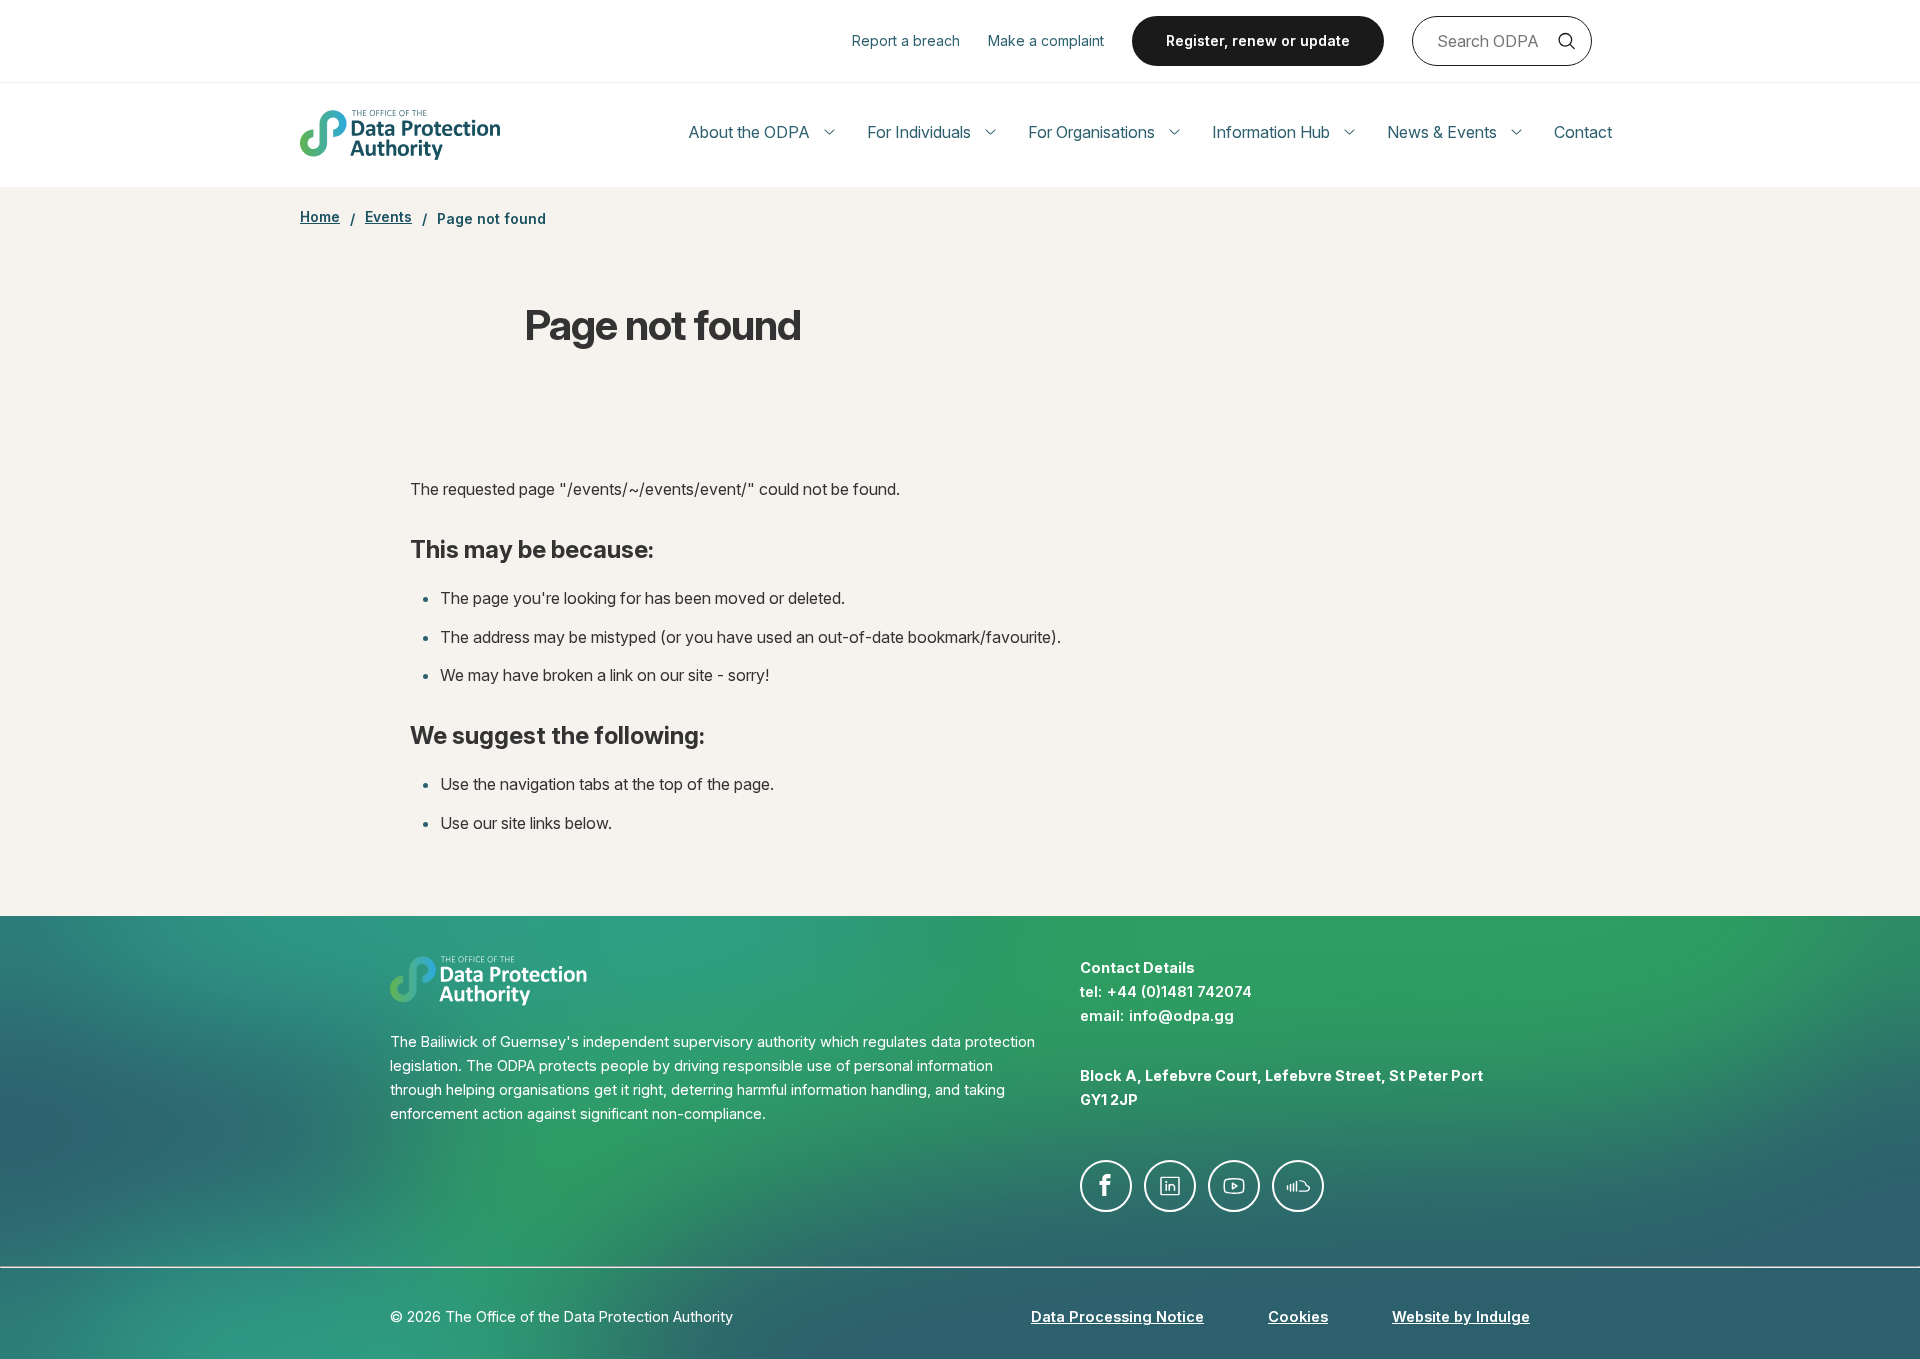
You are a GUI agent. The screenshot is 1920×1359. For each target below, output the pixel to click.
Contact (1583, 132)
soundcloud (1298, 1186)
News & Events (1442, 132)
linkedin (1170, 1186)
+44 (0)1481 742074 (1179, 991)
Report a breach (906, 40)
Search (1566, 41)
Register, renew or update (1258, 40)
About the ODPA (749, 132)
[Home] (400, 135)
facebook (1106, 1186)
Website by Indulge (1461, 1316)
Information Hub (1271, 132)
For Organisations (1091, 132)
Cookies (1298, 1316)
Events (388, 217)
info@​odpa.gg (1181, 1015)
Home (320, 217)
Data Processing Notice (1117, 1316)
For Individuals (919, 132)
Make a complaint (1046, 40)
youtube (1234, 1186)
